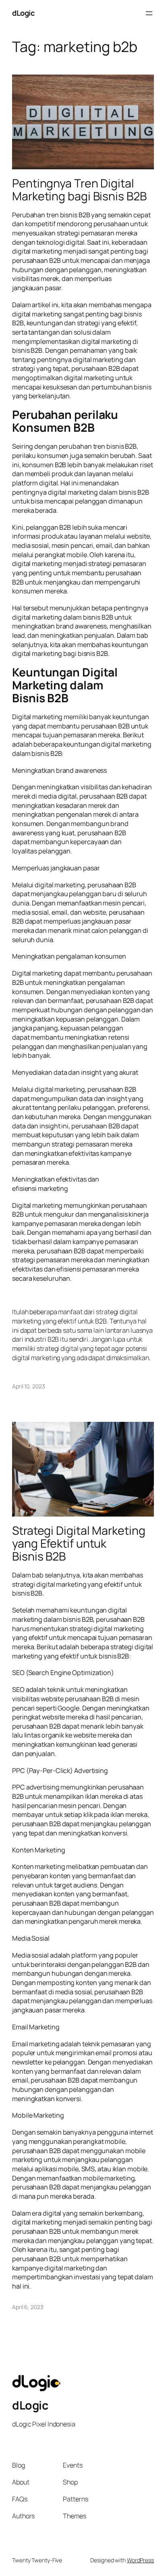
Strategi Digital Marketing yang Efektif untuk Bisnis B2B (79, 1544)
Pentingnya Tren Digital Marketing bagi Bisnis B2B (79, 190)
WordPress (140, 2560)
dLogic (23, 13)
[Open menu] (149, 13)
